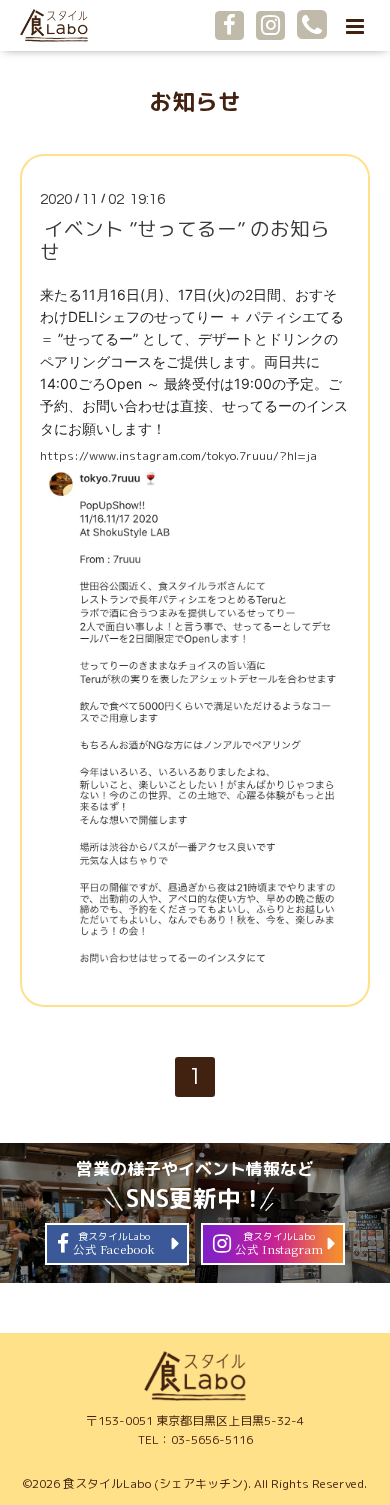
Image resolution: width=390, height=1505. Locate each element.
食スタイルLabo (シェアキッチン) (155, 1483)
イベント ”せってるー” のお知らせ (185, 240)
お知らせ (195, 101)
